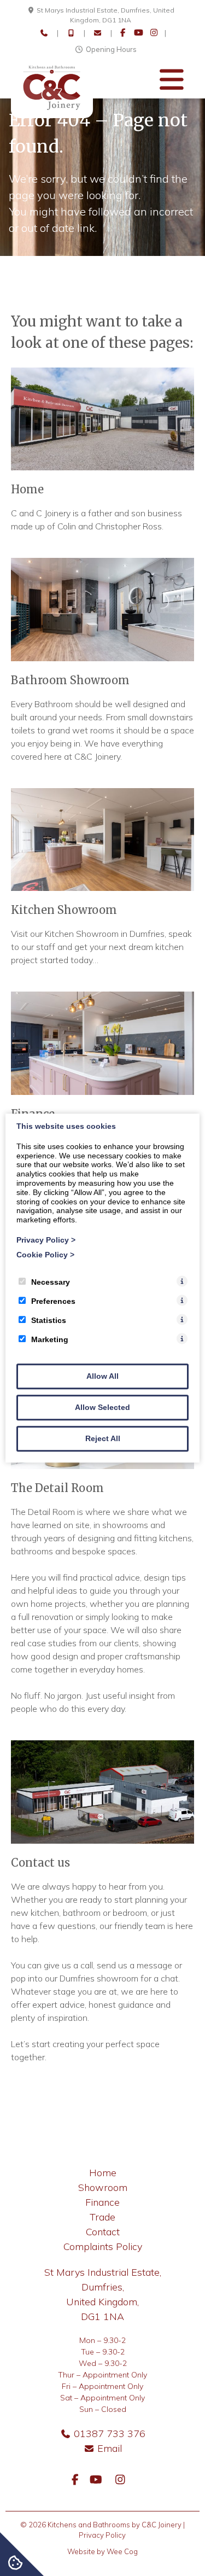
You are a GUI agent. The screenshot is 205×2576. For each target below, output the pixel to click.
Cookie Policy (45, 1255)
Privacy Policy (46, 1240)
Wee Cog (122, 2551)
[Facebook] (123, 33)
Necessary (51, 1282)
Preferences (53, 1301)
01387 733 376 (110, 2434)
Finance (102, 2202)
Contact (103, 2232)
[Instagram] (154, 33)
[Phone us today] (44, 33)
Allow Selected (102, 1407)
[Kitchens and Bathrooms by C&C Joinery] (52, 115)
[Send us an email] (98, 33)
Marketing (50, 1339)
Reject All (103, 1438)
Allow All (102, 1376)
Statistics (49, 1320)
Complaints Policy (103, 2246)
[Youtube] (139, 33)
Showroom (103, 2187)
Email (110, 2448)
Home (103, 2173)
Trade (102, 2217)
